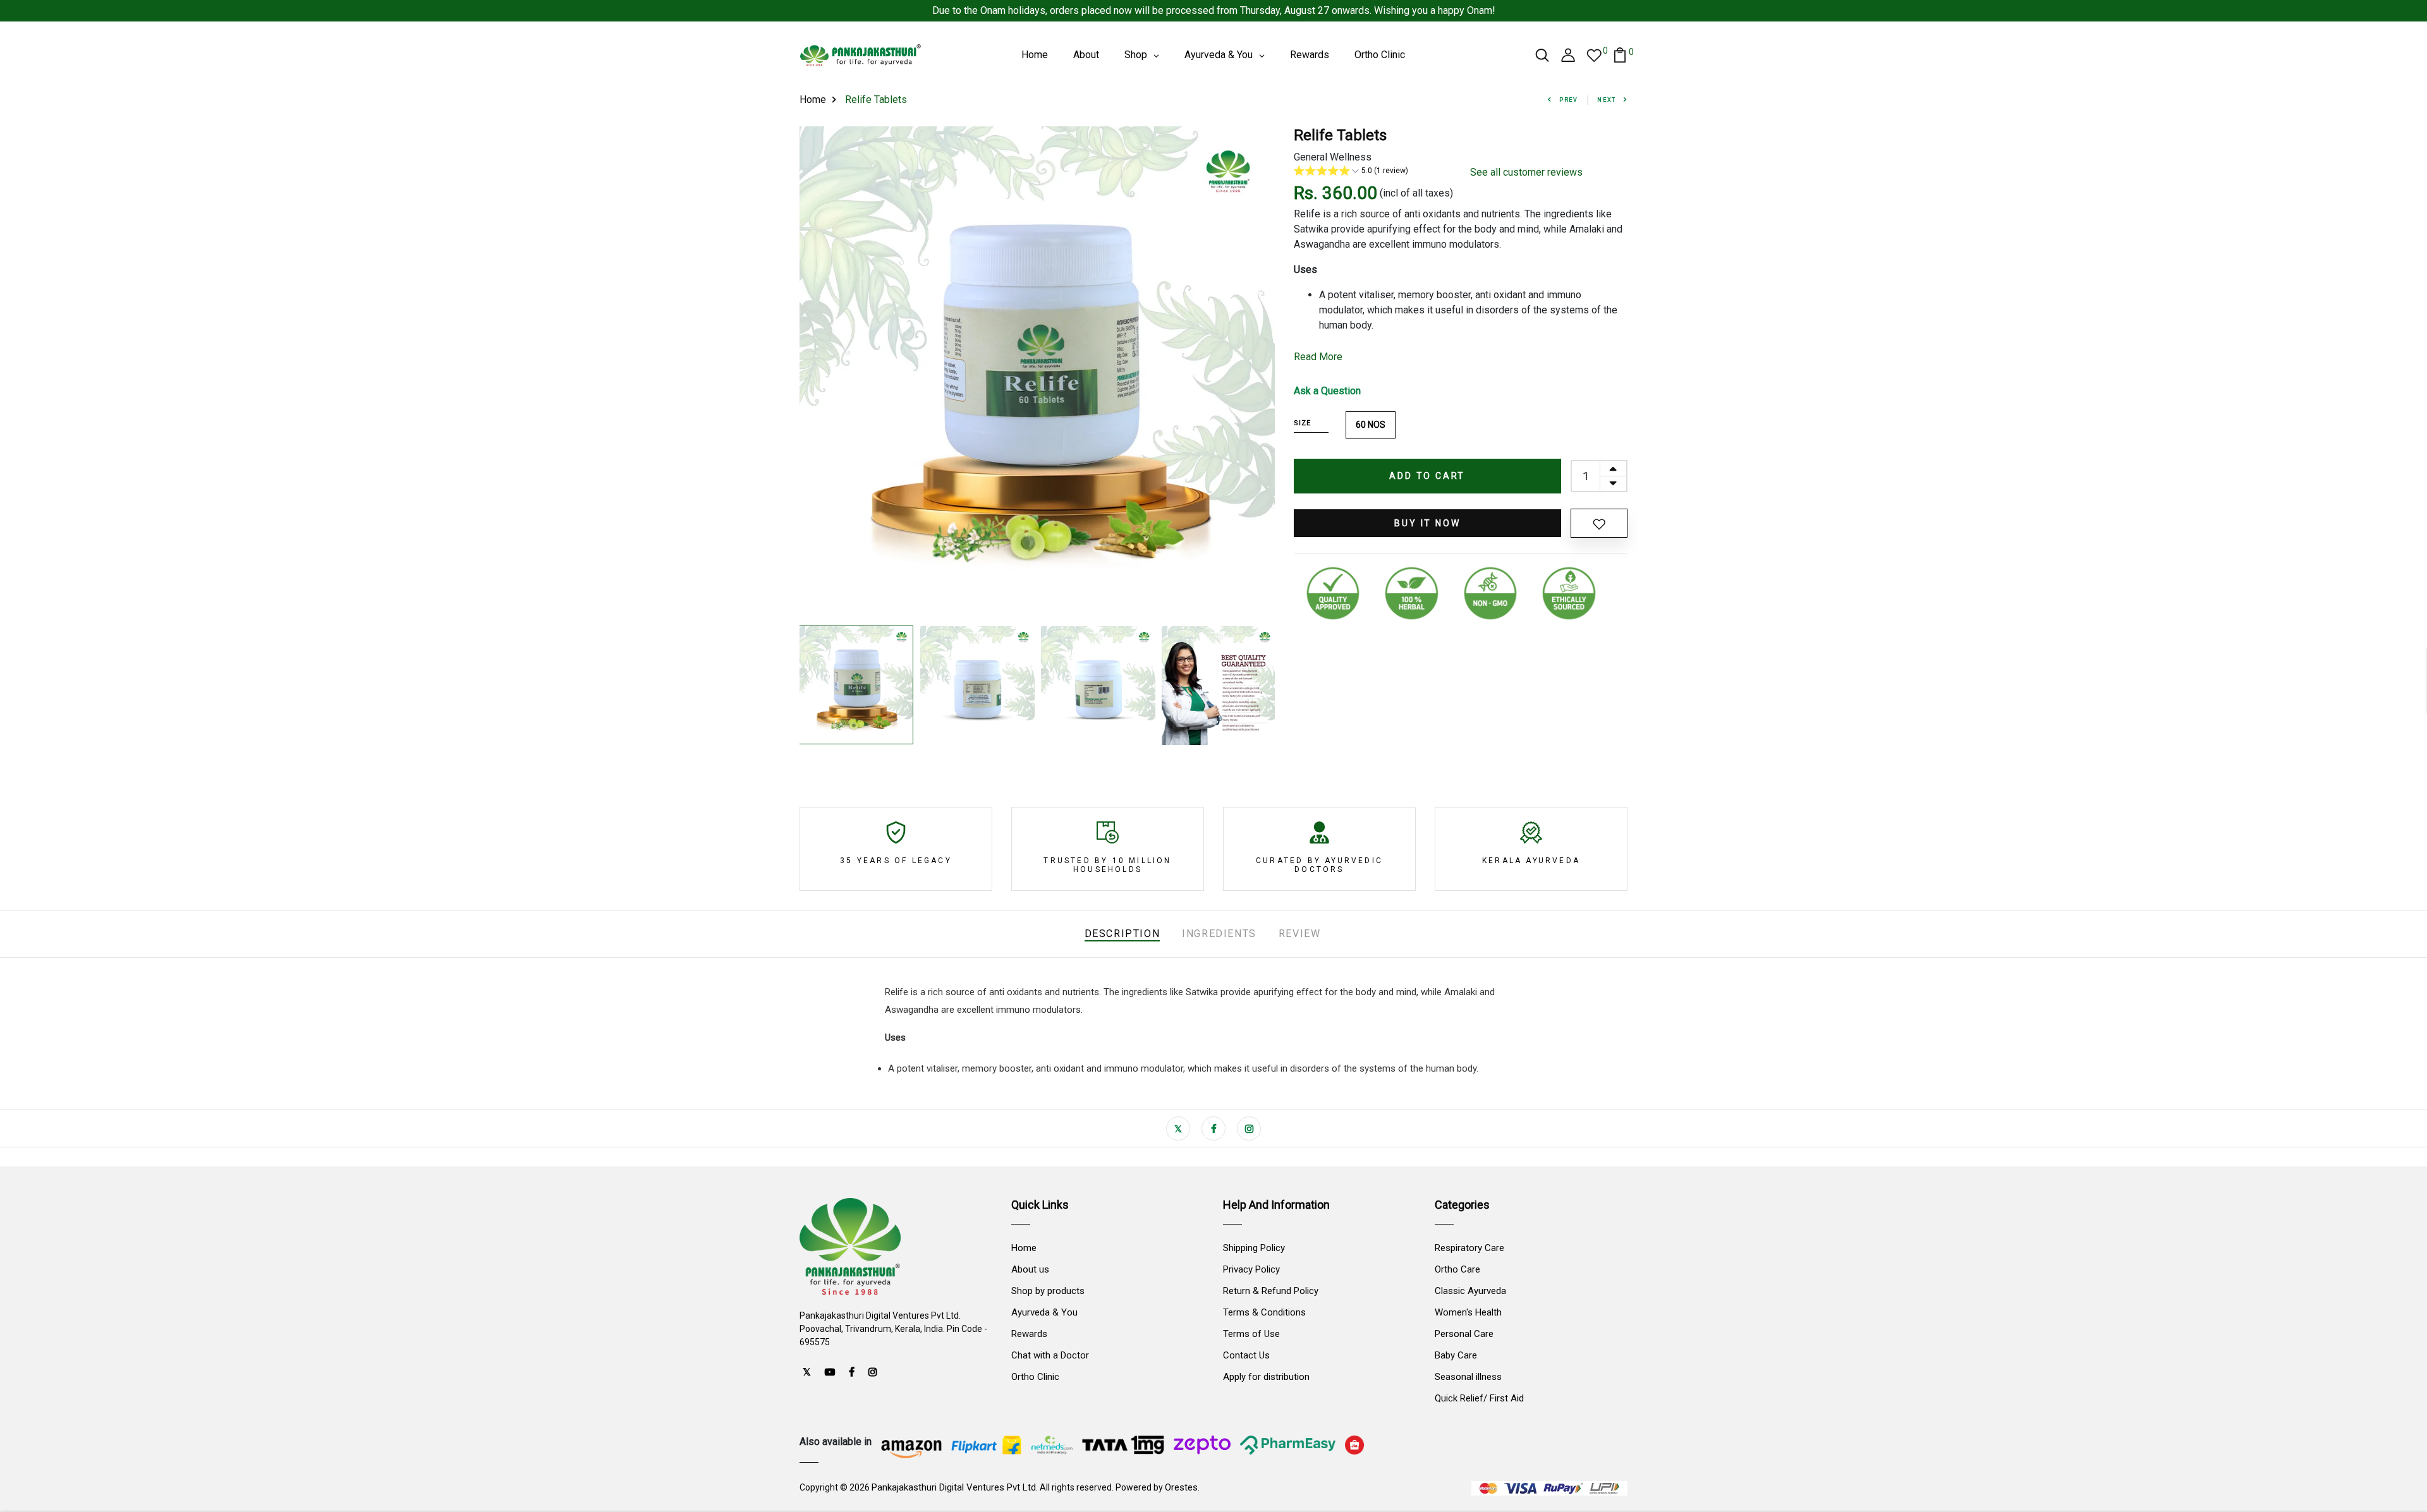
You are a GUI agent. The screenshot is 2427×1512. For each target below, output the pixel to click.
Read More (1318, 357)
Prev (1569, 100)
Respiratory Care (1469, 1248)
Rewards (1029, 1334)
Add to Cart (1427, 476)
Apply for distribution (1266, 1377)
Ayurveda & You (1044, 1312)
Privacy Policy (1251, 1269)
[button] (1372, 172)
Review (1300, 934)
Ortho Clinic (1035, 1377)
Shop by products (1048, 1291)
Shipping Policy (1254, 1248)
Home (813, 100)
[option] (1037, 373)
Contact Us (1246, 1355)
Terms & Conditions (1264, 1312)
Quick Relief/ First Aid (1479, 1398)
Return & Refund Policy (1271, 1291)
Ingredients (1219, 934)
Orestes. (1182, 1487)
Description (1122, 934)
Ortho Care (1457, 1269)
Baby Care (1456, 1355)
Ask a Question (1327, 391)
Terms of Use (1251, 1334)
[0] (1594, 55)
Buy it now (1427, 523)
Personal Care (1464, 1334)
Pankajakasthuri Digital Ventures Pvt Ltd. (955, 1487)
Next (1607, 100)
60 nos (1371, 425)
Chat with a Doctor (1050, 1355)
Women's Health (1468, 1312)
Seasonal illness (1468, 1377)
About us (1030, 1269)
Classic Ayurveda (1470, 1291)
